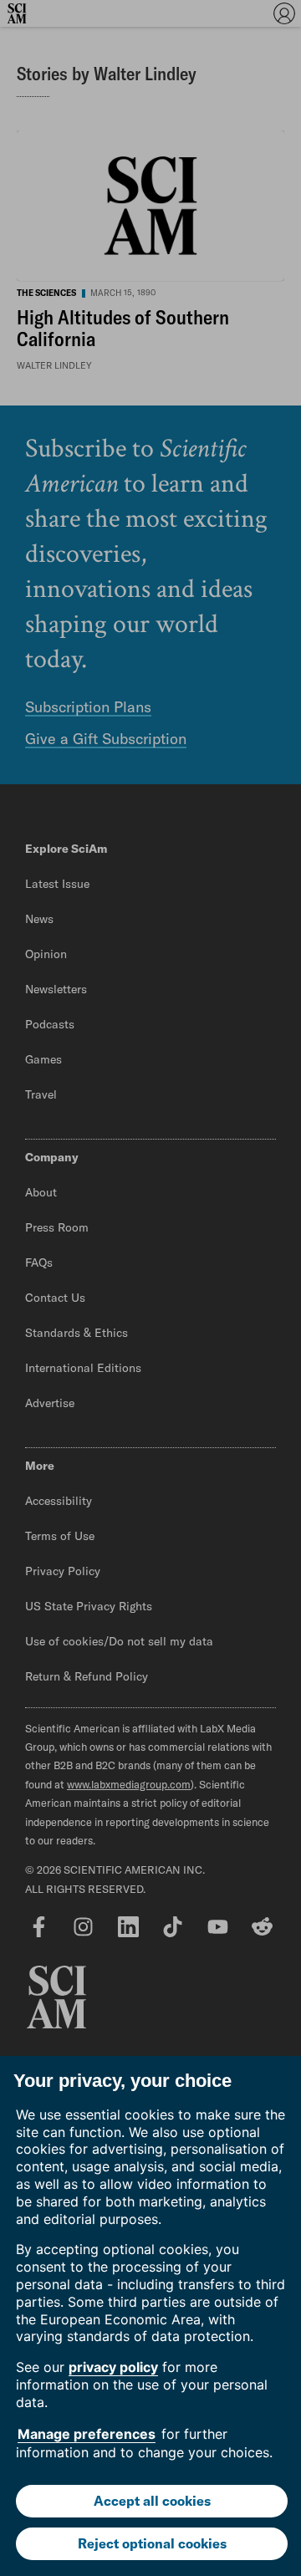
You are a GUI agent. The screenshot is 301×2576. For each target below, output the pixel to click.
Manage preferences (87, 2434)
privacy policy (113, 2367)
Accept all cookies (152, 2501)
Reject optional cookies (152, 2543)
